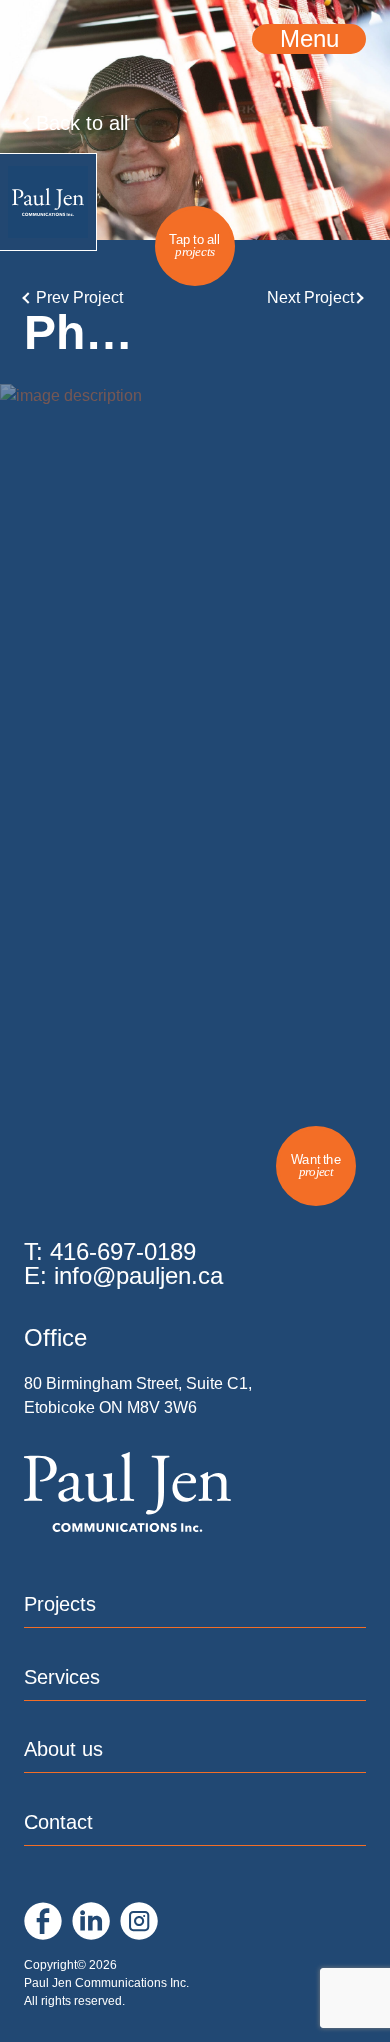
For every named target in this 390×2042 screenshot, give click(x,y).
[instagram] (139, 1921)
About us (63, 1749)
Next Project (310, 298)
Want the (316, 1165)
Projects (60, 1604)
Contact (58, 1822)
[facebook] (43, 1921)
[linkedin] (91, 1921)
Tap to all (194, 245)
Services (62, 1677)
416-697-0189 (123, 1251)
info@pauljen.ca (138, 1275)
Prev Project (79, 298)
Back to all (82, 123)
